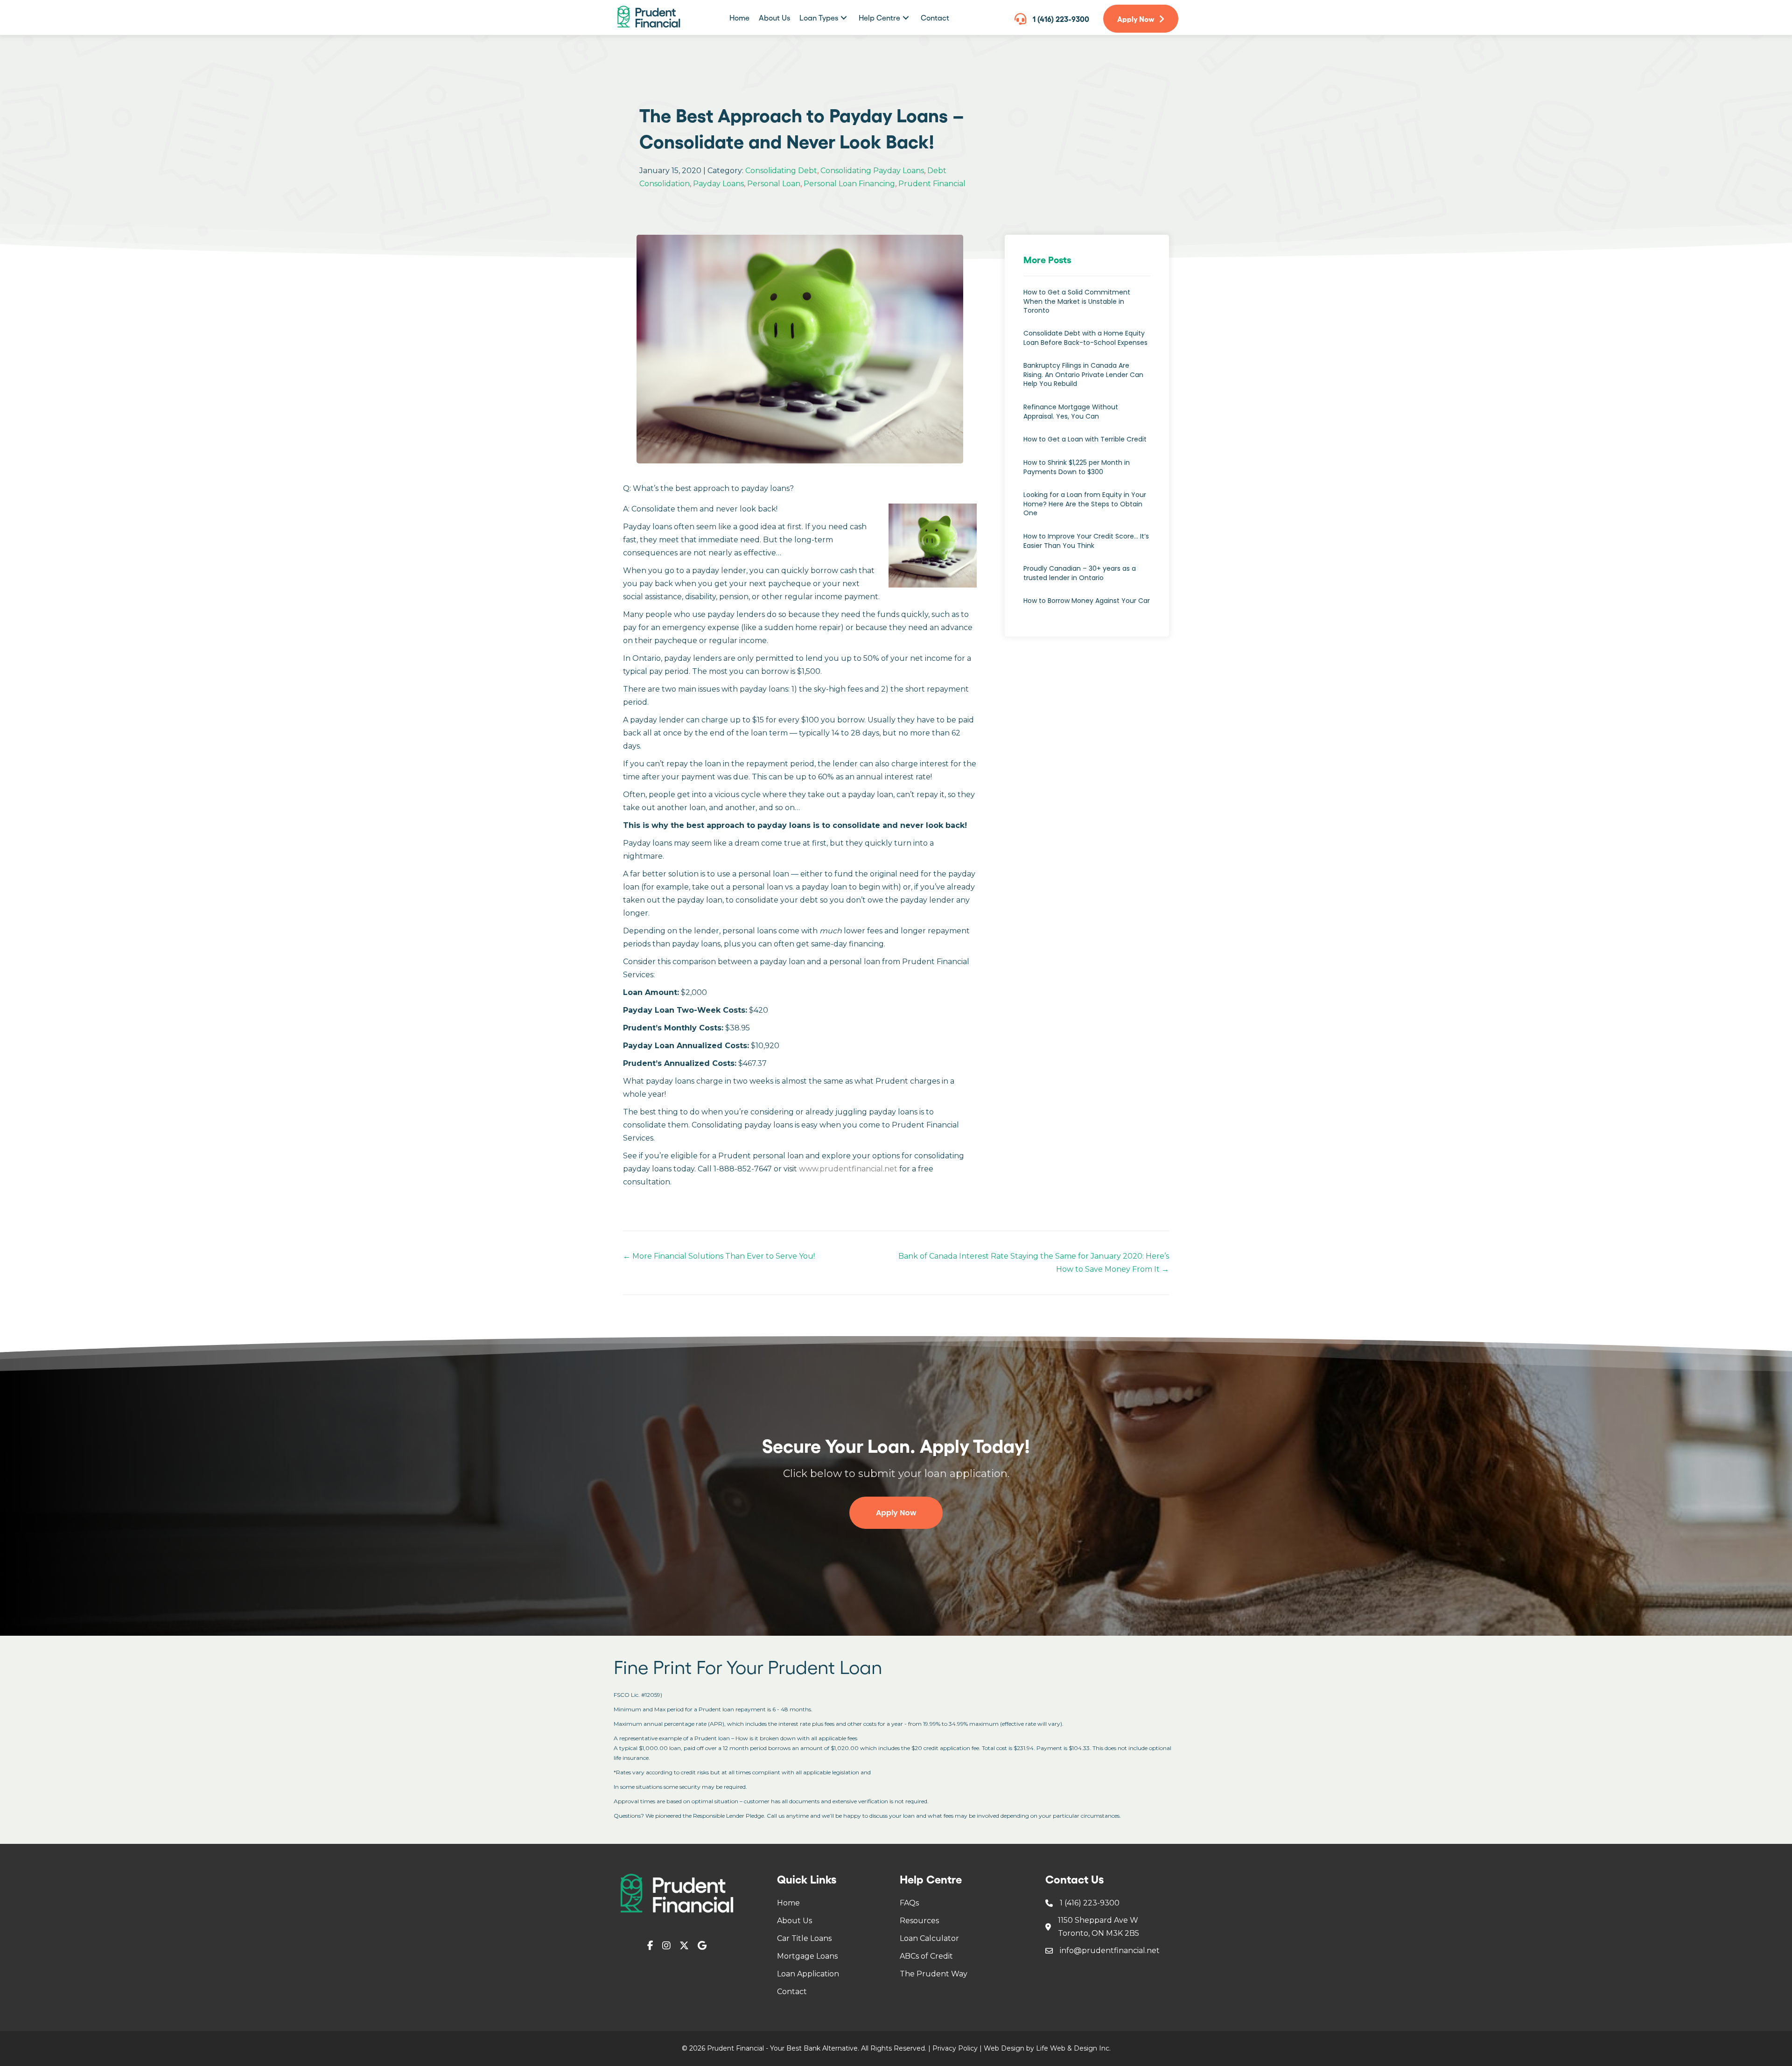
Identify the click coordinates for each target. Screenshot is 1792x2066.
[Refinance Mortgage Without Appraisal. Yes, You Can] (1087, 417)
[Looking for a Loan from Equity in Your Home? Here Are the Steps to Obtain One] (1087, 509)
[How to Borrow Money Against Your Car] (1087, 606)
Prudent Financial (932, 184)
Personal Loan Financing (849, 184)
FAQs (909, 1903)
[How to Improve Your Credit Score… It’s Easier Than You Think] (1087, 546)
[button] (844, 18)
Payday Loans (718, 184)
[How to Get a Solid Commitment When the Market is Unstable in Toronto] (1087, 306)
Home (788, 1903)
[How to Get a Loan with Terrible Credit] (1087, 444)
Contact (792, 1992)
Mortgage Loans (807, 1956)
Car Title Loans (804, 1938)
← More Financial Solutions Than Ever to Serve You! (719, 1256)
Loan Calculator (929, 1938)
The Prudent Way (934, 1974)
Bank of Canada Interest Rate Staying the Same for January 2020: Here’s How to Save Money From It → (1034, 1263)
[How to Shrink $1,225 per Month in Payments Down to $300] (1087, 472)
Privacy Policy (955, 2048)
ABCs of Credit (926, 1956)
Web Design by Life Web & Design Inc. (1047, 2048)
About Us (794, 1921)
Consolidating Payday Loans (872, 171)
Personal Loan (774, 184)
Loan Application (808, 1974)
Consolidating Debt (781, 171)
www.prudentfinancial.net (848, 1169)
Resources (919, 1921)
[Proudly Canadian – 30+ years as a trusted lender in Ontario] (1087, 578)
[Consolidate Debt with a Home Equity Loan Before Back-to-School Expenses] (1087, 343)
